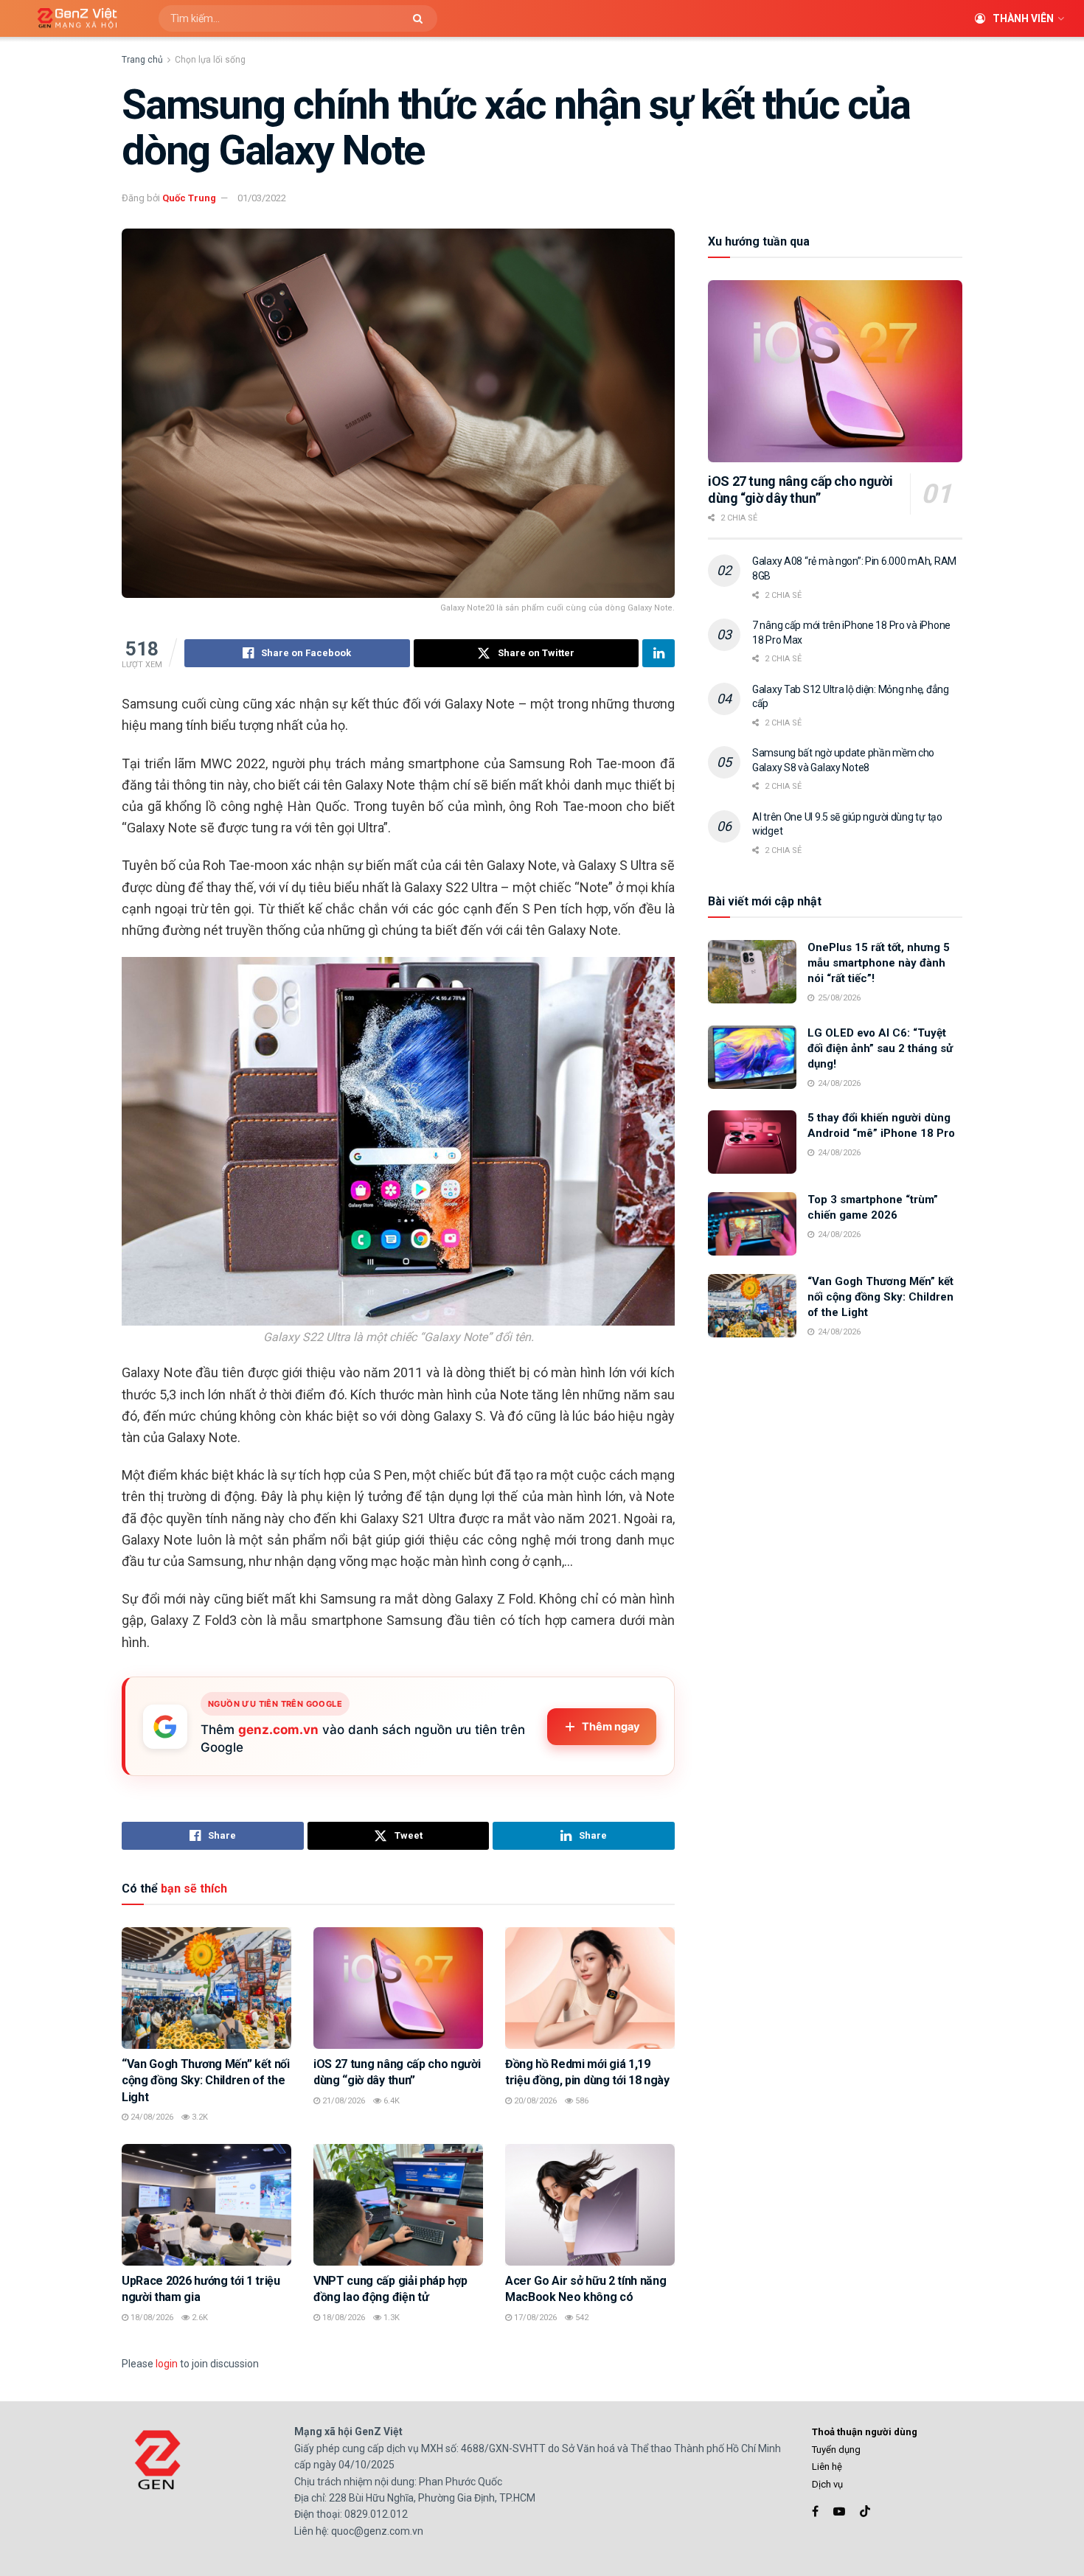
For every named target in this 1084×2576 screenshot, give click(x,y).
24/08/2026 (151, 2117)
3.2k (199, 2117)
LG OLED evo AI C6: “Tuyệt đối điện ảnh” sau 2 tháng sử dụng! (880, 1048)
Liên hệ (827, 2467)
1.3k (390, 2318)
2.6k (199, 2318)
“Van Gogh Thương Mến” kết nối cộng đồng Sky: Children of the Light (206, 2081)
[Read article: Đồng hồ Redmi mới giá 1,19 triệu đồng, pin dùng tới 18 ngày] (590, 1988)
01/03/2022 (262, 198)
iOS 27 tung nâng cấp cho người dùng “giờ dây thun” (800, 490)
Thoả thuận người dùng (865, 2432)
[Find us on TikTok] (865, 2512)
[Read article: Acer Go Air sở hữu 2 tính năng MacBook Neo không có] (590, 2204)
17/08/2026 (534, 2318)
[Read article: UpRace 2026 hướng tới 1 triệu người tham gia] (206, 2204)
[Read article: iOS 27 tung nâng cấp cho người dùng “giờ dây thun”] (398, 1988)
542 (581, 2318)
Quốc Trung (189, 198)
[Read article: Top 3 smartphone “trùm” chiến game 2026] (752, 1224)
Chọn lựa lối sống (210, 60)
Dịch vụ (827, 2484)
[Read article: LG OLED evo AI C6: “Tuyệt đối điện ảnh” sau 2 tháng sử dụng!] (752, 1057)
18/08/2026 (151, 2318)
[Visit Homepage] (72, 19)
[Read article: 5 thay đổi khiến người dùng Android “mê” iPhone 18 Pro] (752, 1142)
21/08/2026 (343, 2101)
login (167, 2364)
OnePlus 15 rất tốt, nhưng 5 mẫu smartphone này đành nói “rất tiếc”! (879, 963)
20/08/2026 (534, 2101)
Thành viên (1023, 18)
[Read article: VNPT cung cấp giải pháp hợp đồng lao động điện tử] (398, 2204)
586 (581, 2101)
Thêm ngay (611, 1727)
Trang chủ (142, 60)
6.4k (390, 2101)
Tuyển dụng (836, 2450)
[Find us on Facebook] (815, 2511)
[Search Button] (421, 18)
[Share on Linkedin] (659, 653)
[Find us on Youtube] (839, 2511)
